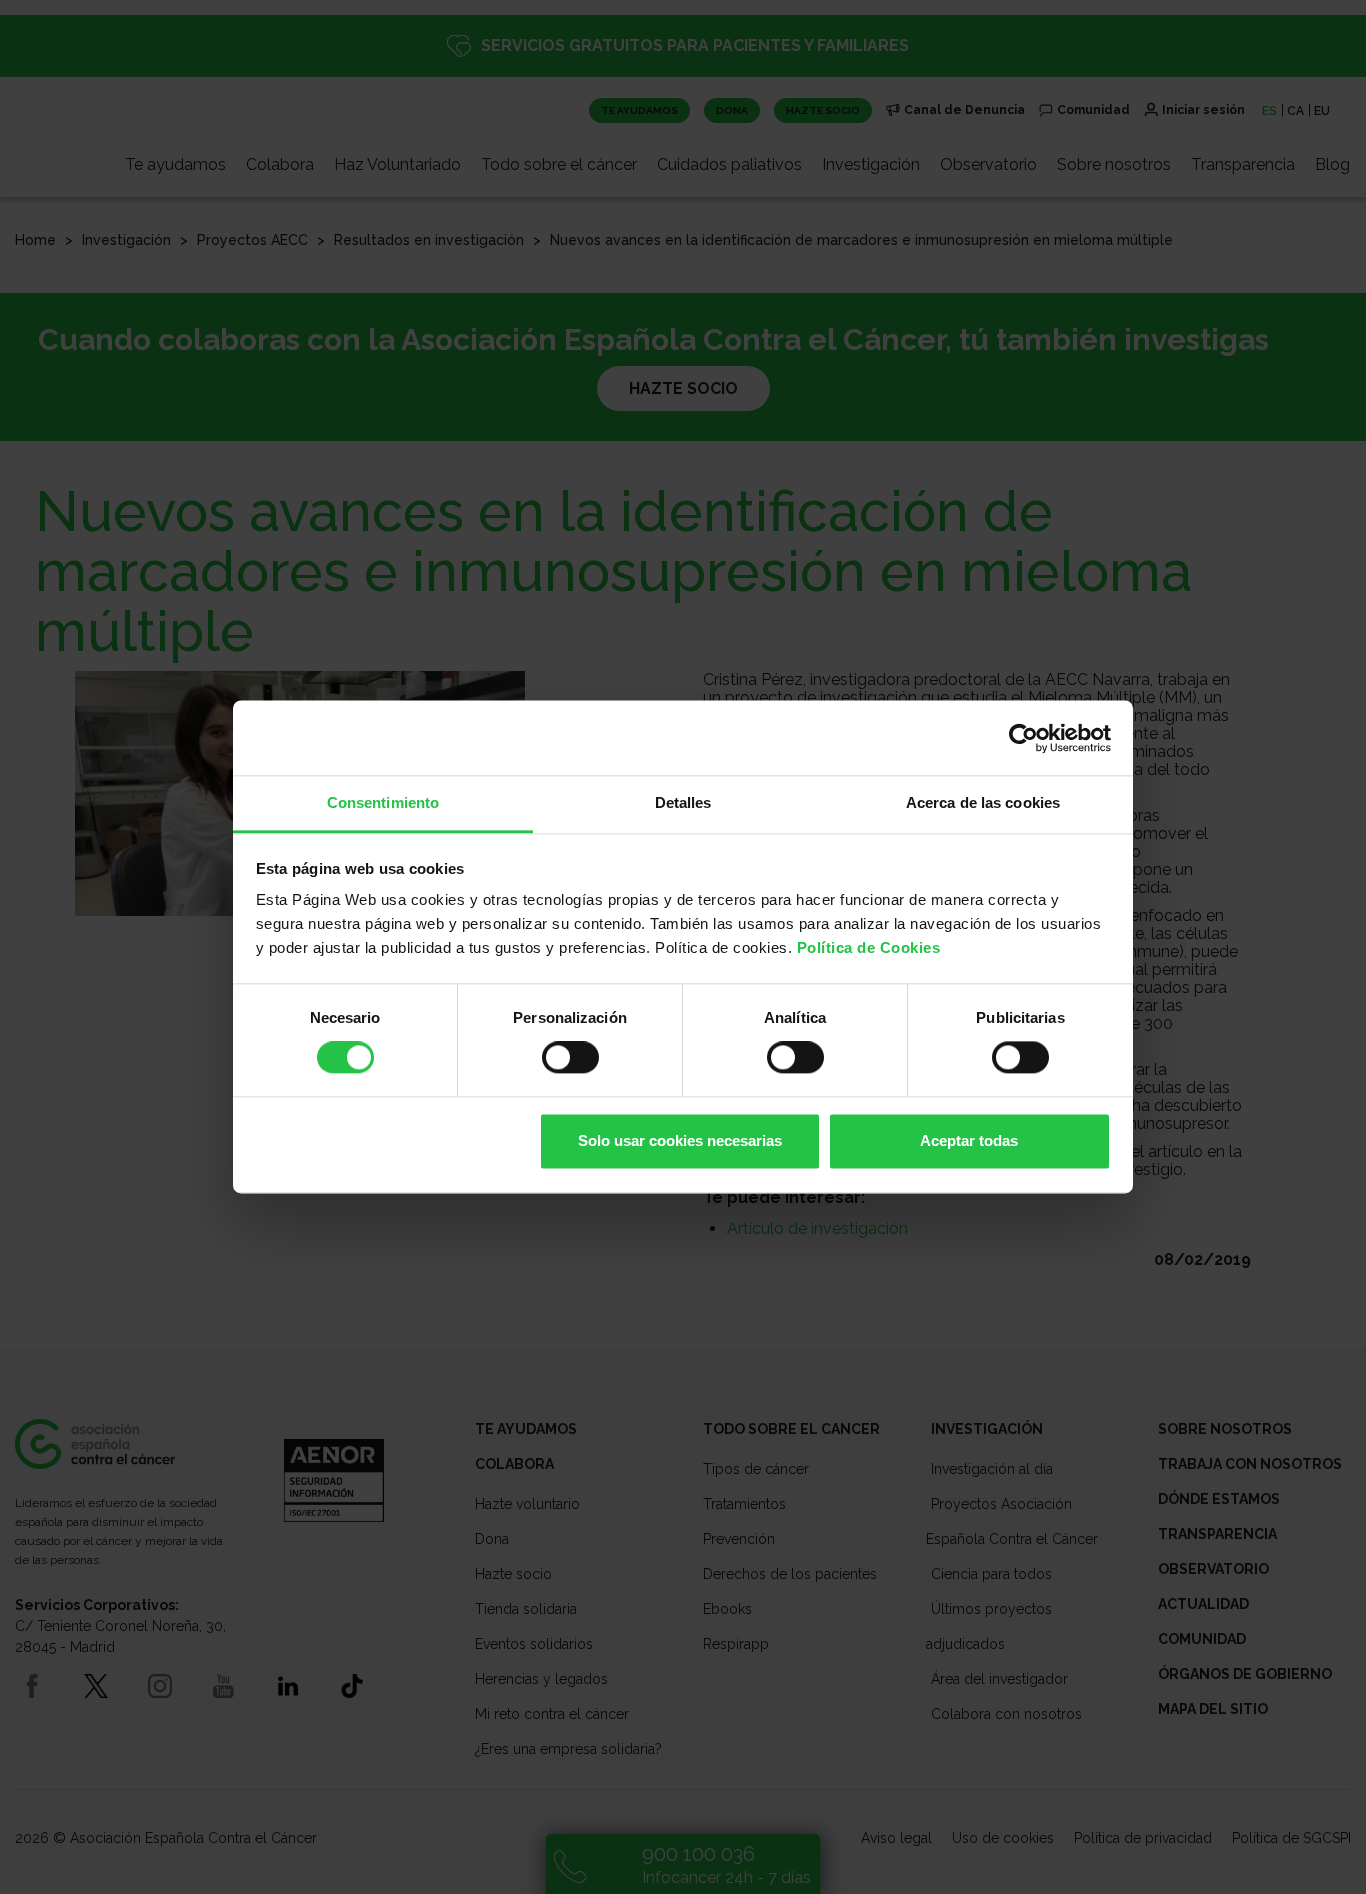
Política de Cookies (869, 947)
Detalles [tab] (683, 802)
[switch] (570, 1058)
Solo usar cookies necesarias (680, 1140)
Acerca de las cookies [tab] (983, 802)
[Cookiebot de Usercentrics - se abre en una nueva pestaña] (1023, 738)
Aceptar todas (969, 1140)
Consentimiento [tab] (383, 802)
